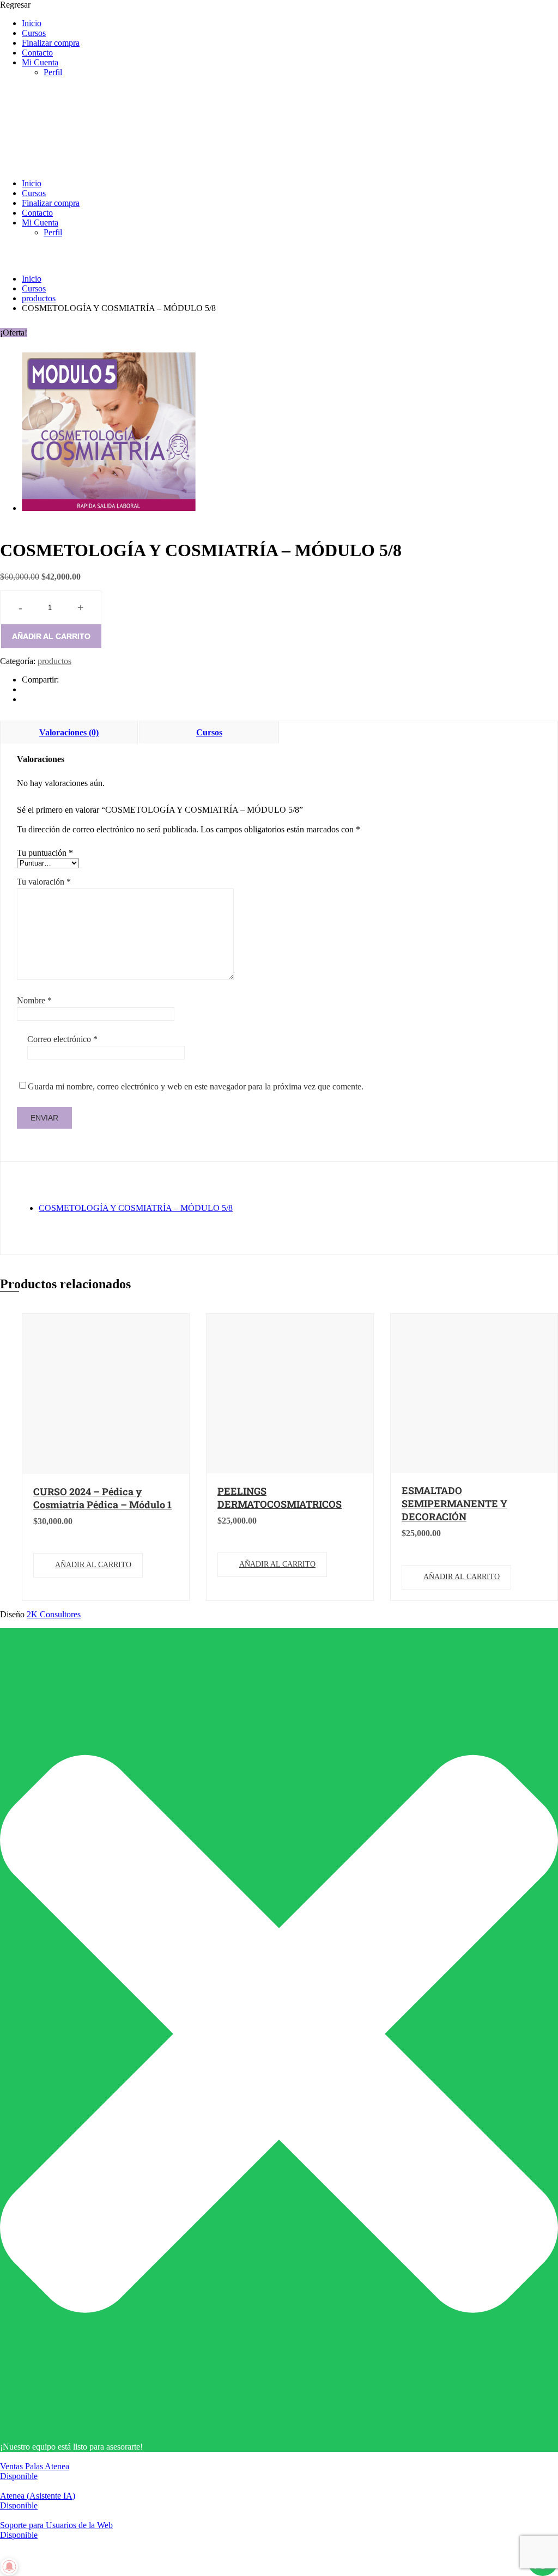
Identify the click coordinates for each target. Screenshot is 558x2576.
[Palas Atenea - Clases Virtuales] (82, 165)
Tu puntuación (45, 853)
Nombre (34, 1000)
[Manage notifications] (9, 2567)
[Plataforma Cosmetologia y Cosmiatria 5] (109, 508)
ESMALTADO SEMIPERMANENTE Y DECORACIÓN (454, 1503)
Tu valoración (44, 882)
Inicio (32, 23)
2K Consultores (54, 1614)
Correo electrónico (62, 1039)
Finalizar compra (51, 43)
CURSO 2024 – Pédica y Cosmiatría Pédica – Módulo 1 (102, 1498)
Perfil (53, 72)
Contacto (37, 53)
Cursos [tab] (209, 732)
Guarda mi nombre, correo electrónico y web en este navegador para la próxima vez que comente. (196, 1086)
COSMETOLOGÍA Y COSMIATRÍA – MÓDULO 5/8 (136, 1208)
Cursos (34, 33)
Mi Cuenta (40, 62)
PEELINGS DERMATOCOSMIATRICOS (280, 1497)
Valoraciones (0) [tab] (69, 732)
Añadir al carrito (51, 636)
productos (39, 298)
